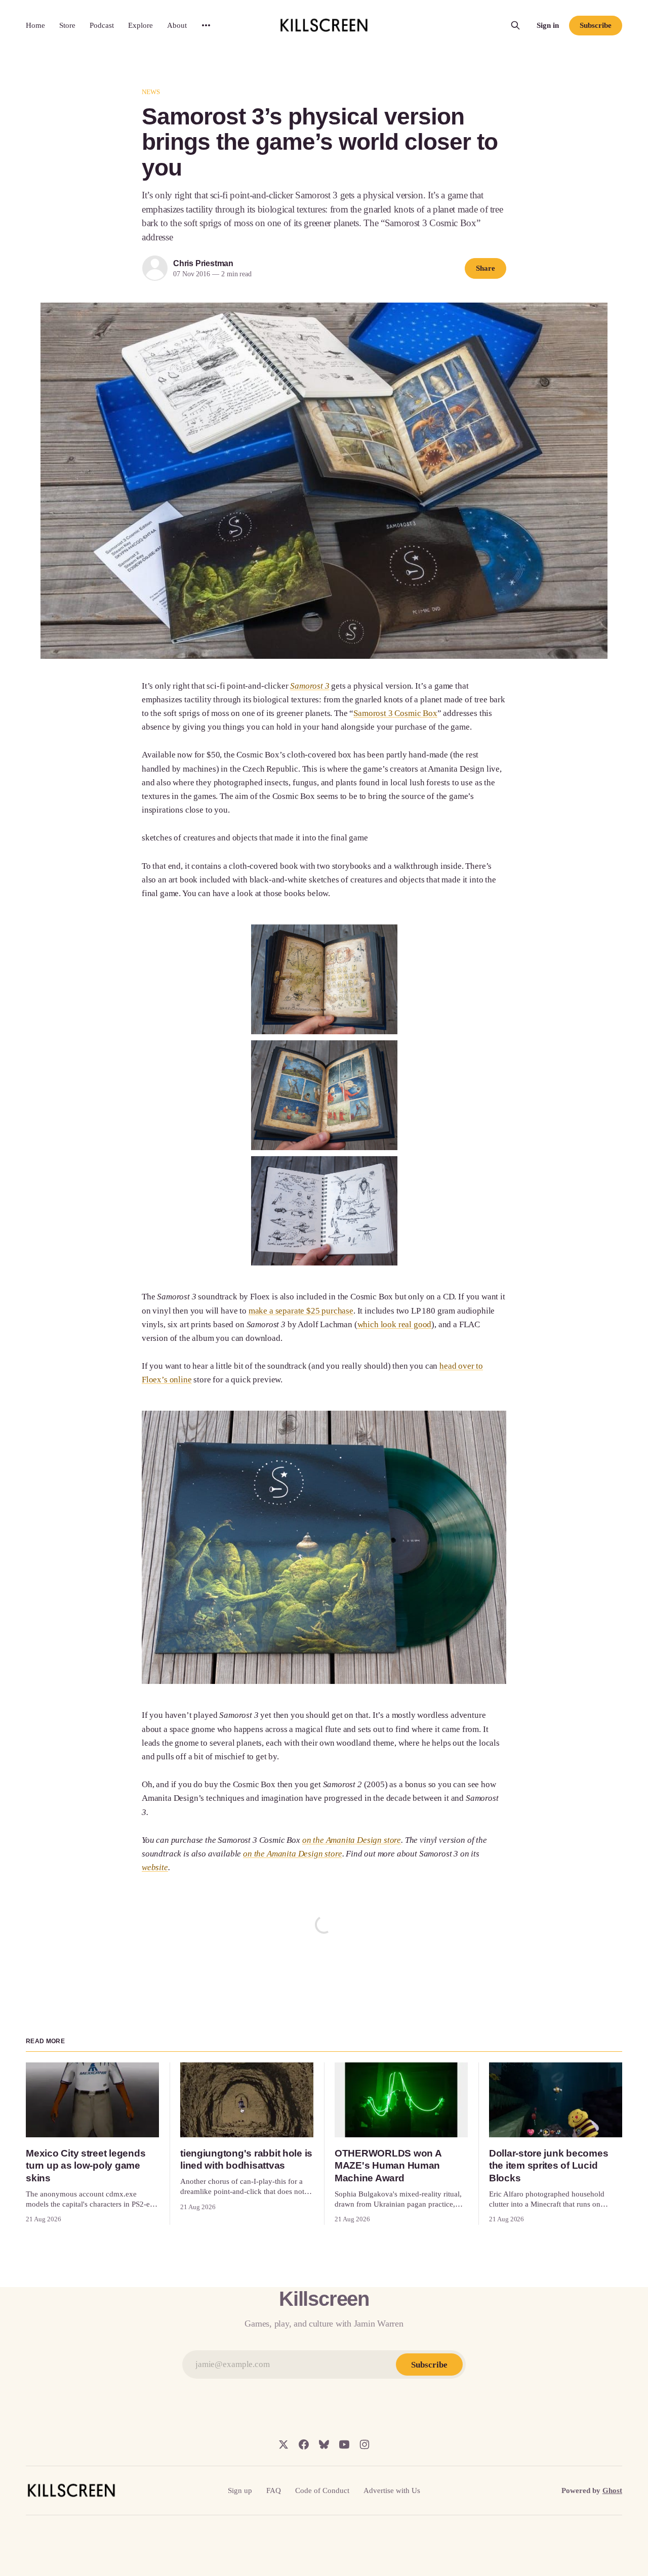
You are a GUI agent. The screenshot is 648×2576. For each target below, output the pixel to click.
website (155, 1867)
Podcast (102, 25)
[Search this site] (515, 25)
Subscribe (595, 25)
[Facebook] (304, 2444)
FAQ (274, 2490)
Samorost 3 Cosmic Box (395, 713)
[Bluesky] (324, 2444)
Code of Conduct (322, 2490)
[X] (283, 2444)
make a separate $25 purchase (301, 1311)
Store (67, 25)
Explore (140, 25)
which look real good (395, 1324)
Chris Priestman (203, 263)
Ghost (612, 2490)
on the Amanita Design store (352, 1840)
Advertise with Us (392, 2490)
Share (485, 268)
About (177, 25)
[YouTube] (344, 2444)
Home (35, 25)
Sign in (548, 25)
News (151, 92)
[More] (206, 25)
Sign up (240, 2490)
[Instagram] (364, 2444)
